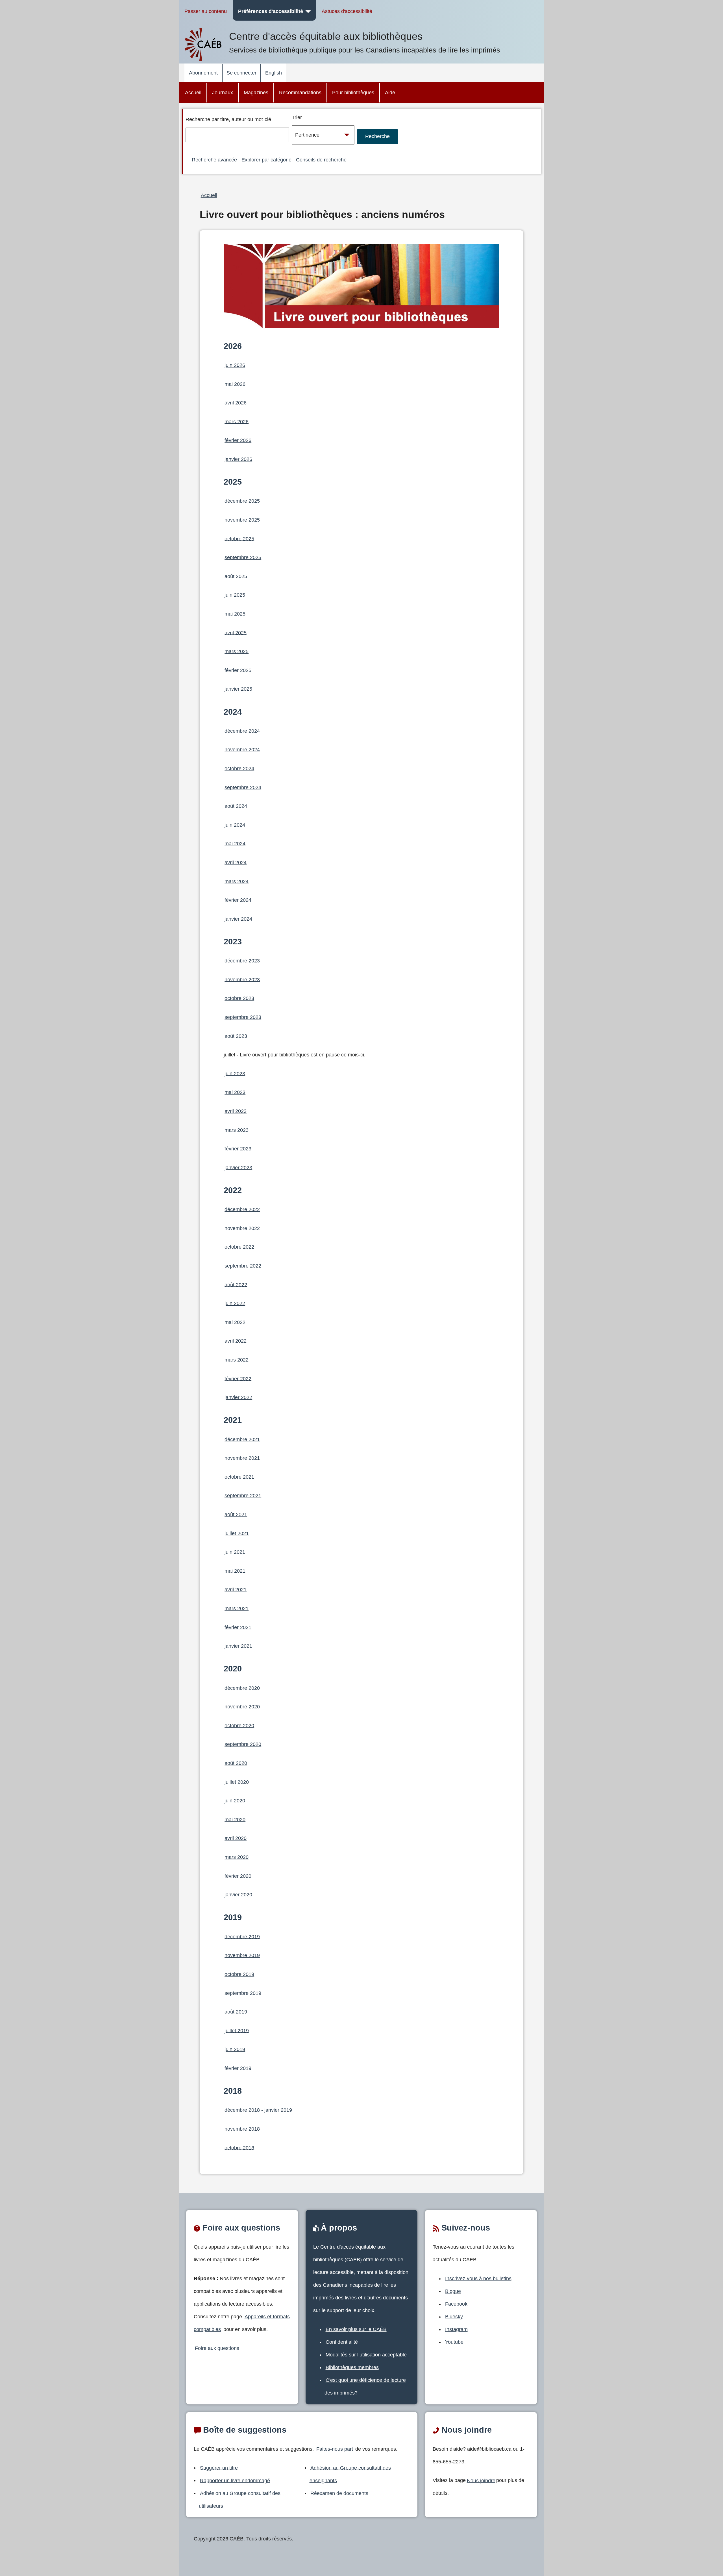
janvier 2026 (238, 459)
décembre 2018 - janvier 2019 (258, 2110)
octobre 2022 (239, 1247)
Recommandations (300, 93)
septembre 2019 (243, 1993)
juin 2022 (235, 1303)
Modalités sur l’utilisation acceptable (366, 2355)
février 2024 (238, 900)
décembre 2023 (242, 961)
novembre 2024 (242, 750)
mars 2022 (237, 1360)
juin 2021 (235, 1552)
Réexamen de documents (339, 2493)
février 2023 (238, 1149)
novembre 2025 (242, 520)
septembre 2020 (243, 1744)
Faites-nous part (335, 2449)
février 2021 (238, 1627)
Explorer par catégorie (266, 160)
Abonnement (203, 73)
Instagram (456, 2329)
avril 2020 (236, 1838)
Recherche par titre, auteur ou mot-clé (228, 119)
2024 (233, 712)
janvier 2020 (238, 1895)
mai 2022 (235, 1322)
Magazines (256, 93)
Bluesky (454, 2317)
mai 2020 (235, 1819)
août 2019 (236, 2012)
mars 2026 (237, 421)
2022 (233, 1190)
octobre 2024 (239, 769)
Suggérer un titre (219, 2468)
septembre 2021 (243, 1496)
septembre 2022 (243, 1266)
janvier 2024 (238, 919)
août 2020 (236, 1763)
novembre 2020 (242, 1707)
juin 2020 (235, 1801)
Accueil (193, 93)
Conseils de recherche (321, 160)
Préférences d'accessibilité (271, 11)
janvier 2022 (238, 1397)
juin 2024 (235, 825)
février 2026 (238, 440)
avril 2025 (236, 632)
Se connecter (241, 73)
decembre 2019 (242, 1936)
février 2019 (238, 2068)
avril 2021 (236, 1590)
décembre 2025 (242, 501)
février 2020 (238, 1876)
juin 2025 (235, 595)
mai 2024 (235, 844)
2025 (233, 482)
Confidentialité (342, 2342)
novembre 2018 (242, 2129)
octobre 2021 (239, 1477)
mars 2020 (237, 1857)
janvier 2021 (238, 1646)
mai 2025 (235, 614)
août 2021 (236, 1514)
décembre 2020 (242, 1688)
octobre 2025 (239, 539)
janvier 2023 (238, 1167)
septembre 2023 (243, 1017)
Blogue (453, 2291)
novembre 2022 (242, 1228)
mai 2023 (235, 1092)
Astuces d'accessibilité (347, 11)
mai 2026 (235, 384)
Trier (297, 117)
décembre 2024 (242, 731)
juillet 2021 (237, 1533)
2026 (233, 346)
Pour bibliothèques (353, 93)
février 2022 (238, 1378)
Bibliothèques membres (352, 2367)
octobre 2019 (239, 1974)
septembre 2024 (243, 787)
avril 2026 (236, 403)
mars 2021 (237, 1608)
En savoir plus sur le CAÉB (356, 2329)
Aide (390, 93)
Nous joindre (481, 2480)
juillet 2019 (237, 2030)
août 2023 (236, 1036)
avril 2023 (236, 1111)
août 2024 (236, 806)
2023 (233, 942)
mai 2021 (235, 1571)
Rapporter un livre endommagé (235, 2480)
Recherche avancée (214, 160)
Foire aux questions (217, 2348)
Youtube (454, 2342)
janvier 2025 (238, 689)
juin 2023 (235, 1073)
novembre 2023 (242, 979)
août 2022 (236, 1284)
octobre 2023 (239, 998)
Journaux (223, 93)
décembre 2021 (242, 1439)
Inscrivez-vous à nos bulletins (478, 2279)
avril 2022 (236, 1341)
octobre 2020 (239, 1725)
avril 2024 (236, 863)
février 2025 (238, 670)
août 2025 (236, 576)
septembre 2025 (243, 557)
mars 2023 (237, 1130)
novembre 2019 (242, 1955)
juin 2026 (235, 365)
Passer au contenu (206, 11)
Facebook (456, 2304)
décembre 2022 (242, 1209)
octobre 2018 (239, 2148)
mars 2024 (237, 881)
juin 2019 (235, 2049)
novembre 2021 (242, 1458)
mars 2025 (237, 651)
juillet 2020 (237, 1782)
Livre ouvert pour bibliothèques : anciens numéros (322, 215)
